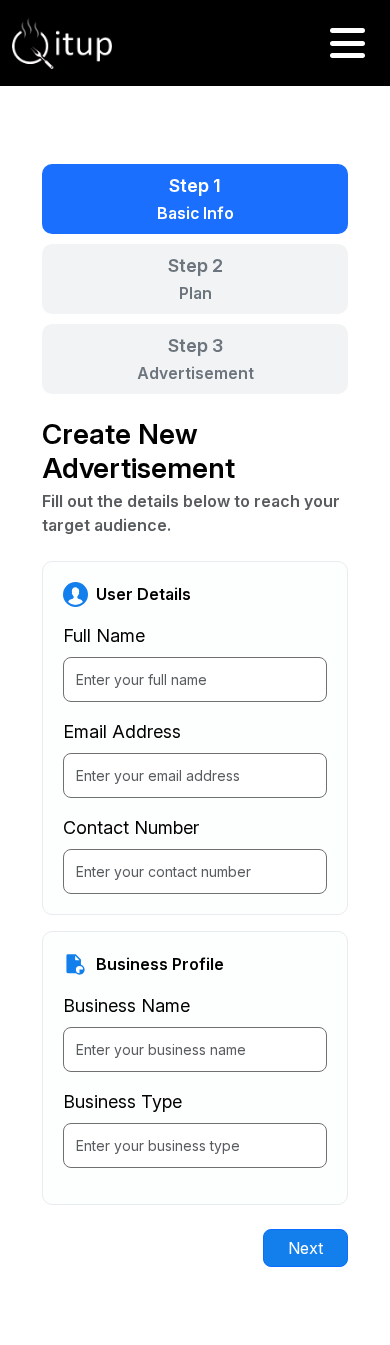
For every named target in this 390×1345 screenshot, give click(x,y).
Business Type (122, 1101)
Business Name (126, 1005)
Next (305, 1248)
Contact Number (131, 827)
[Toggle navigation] (347, 43)
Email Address (122, 731)
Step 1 (195, 199)
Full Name (104, 635)
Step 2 (195, 279)
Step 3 (195, 359)
